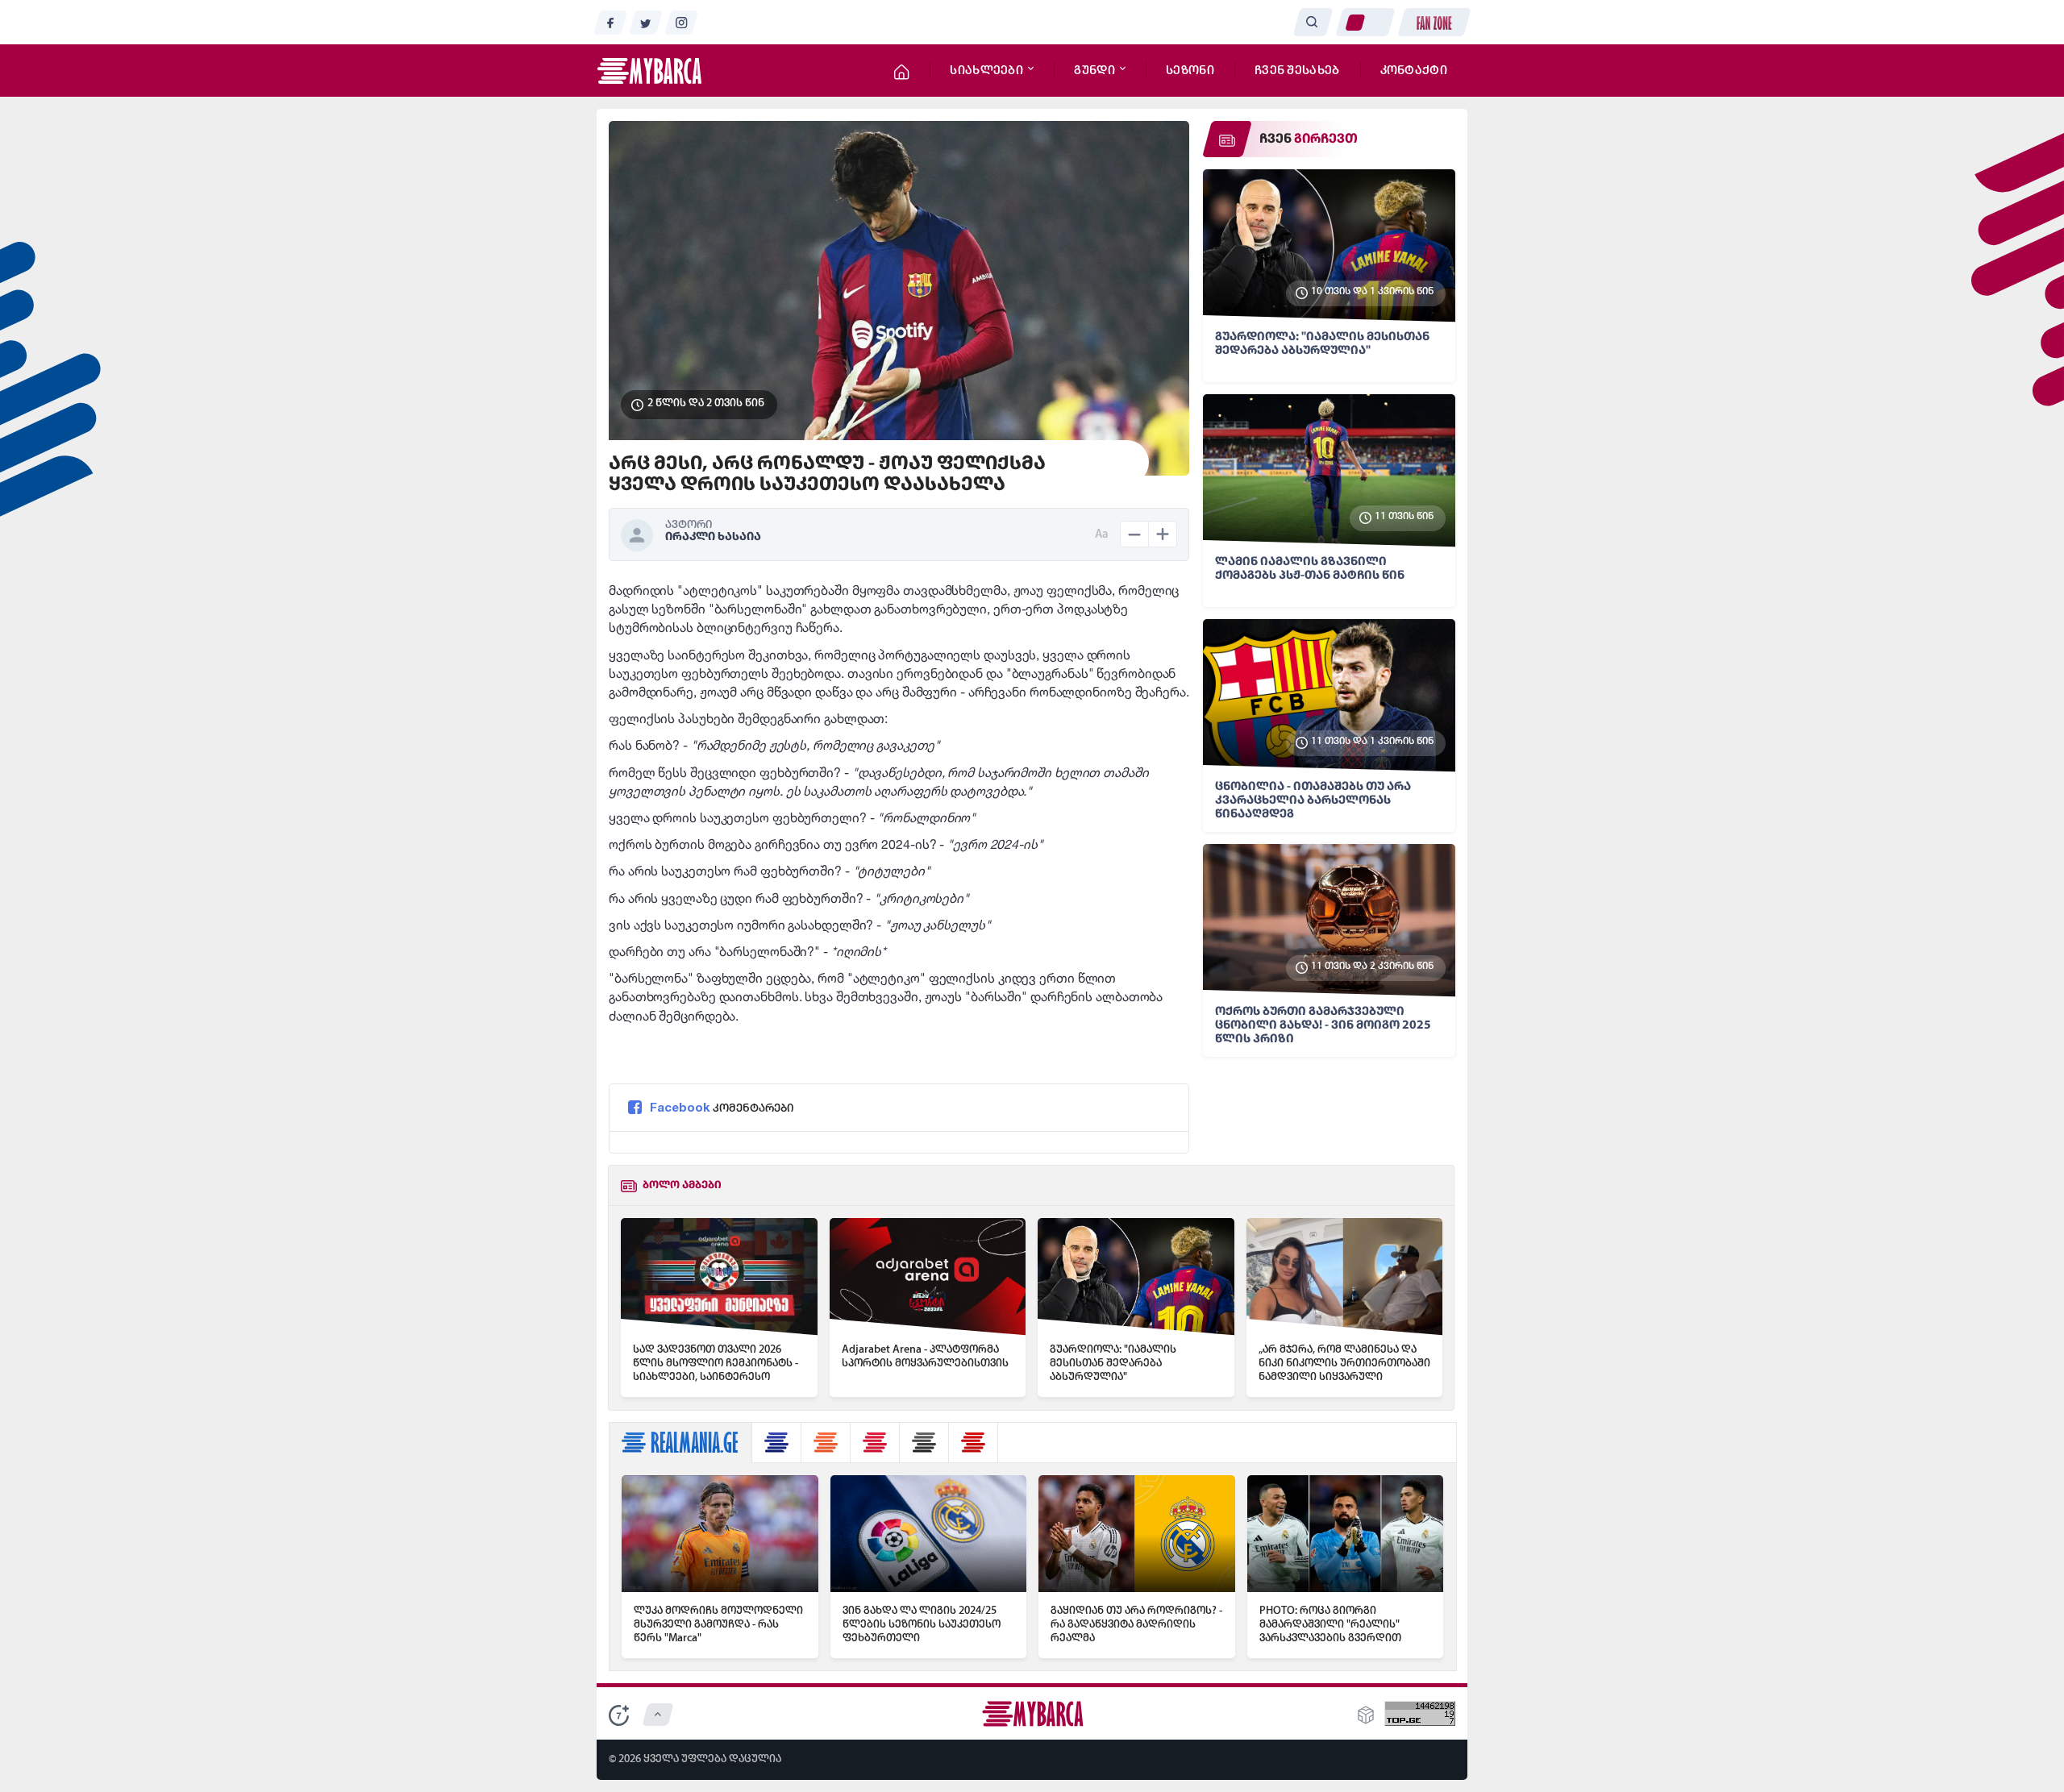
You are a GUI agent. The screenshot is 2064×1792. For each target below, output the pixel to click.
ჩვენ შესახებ (1297, 71)
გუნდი (1096, 71)
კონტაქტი (1414, 71)
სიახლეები (988, 71)
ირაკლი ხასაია (713, 537)
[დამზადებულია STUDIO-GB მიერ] (1366, 1720)
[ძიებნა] (1313, 22)
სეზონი (1190, 71)
